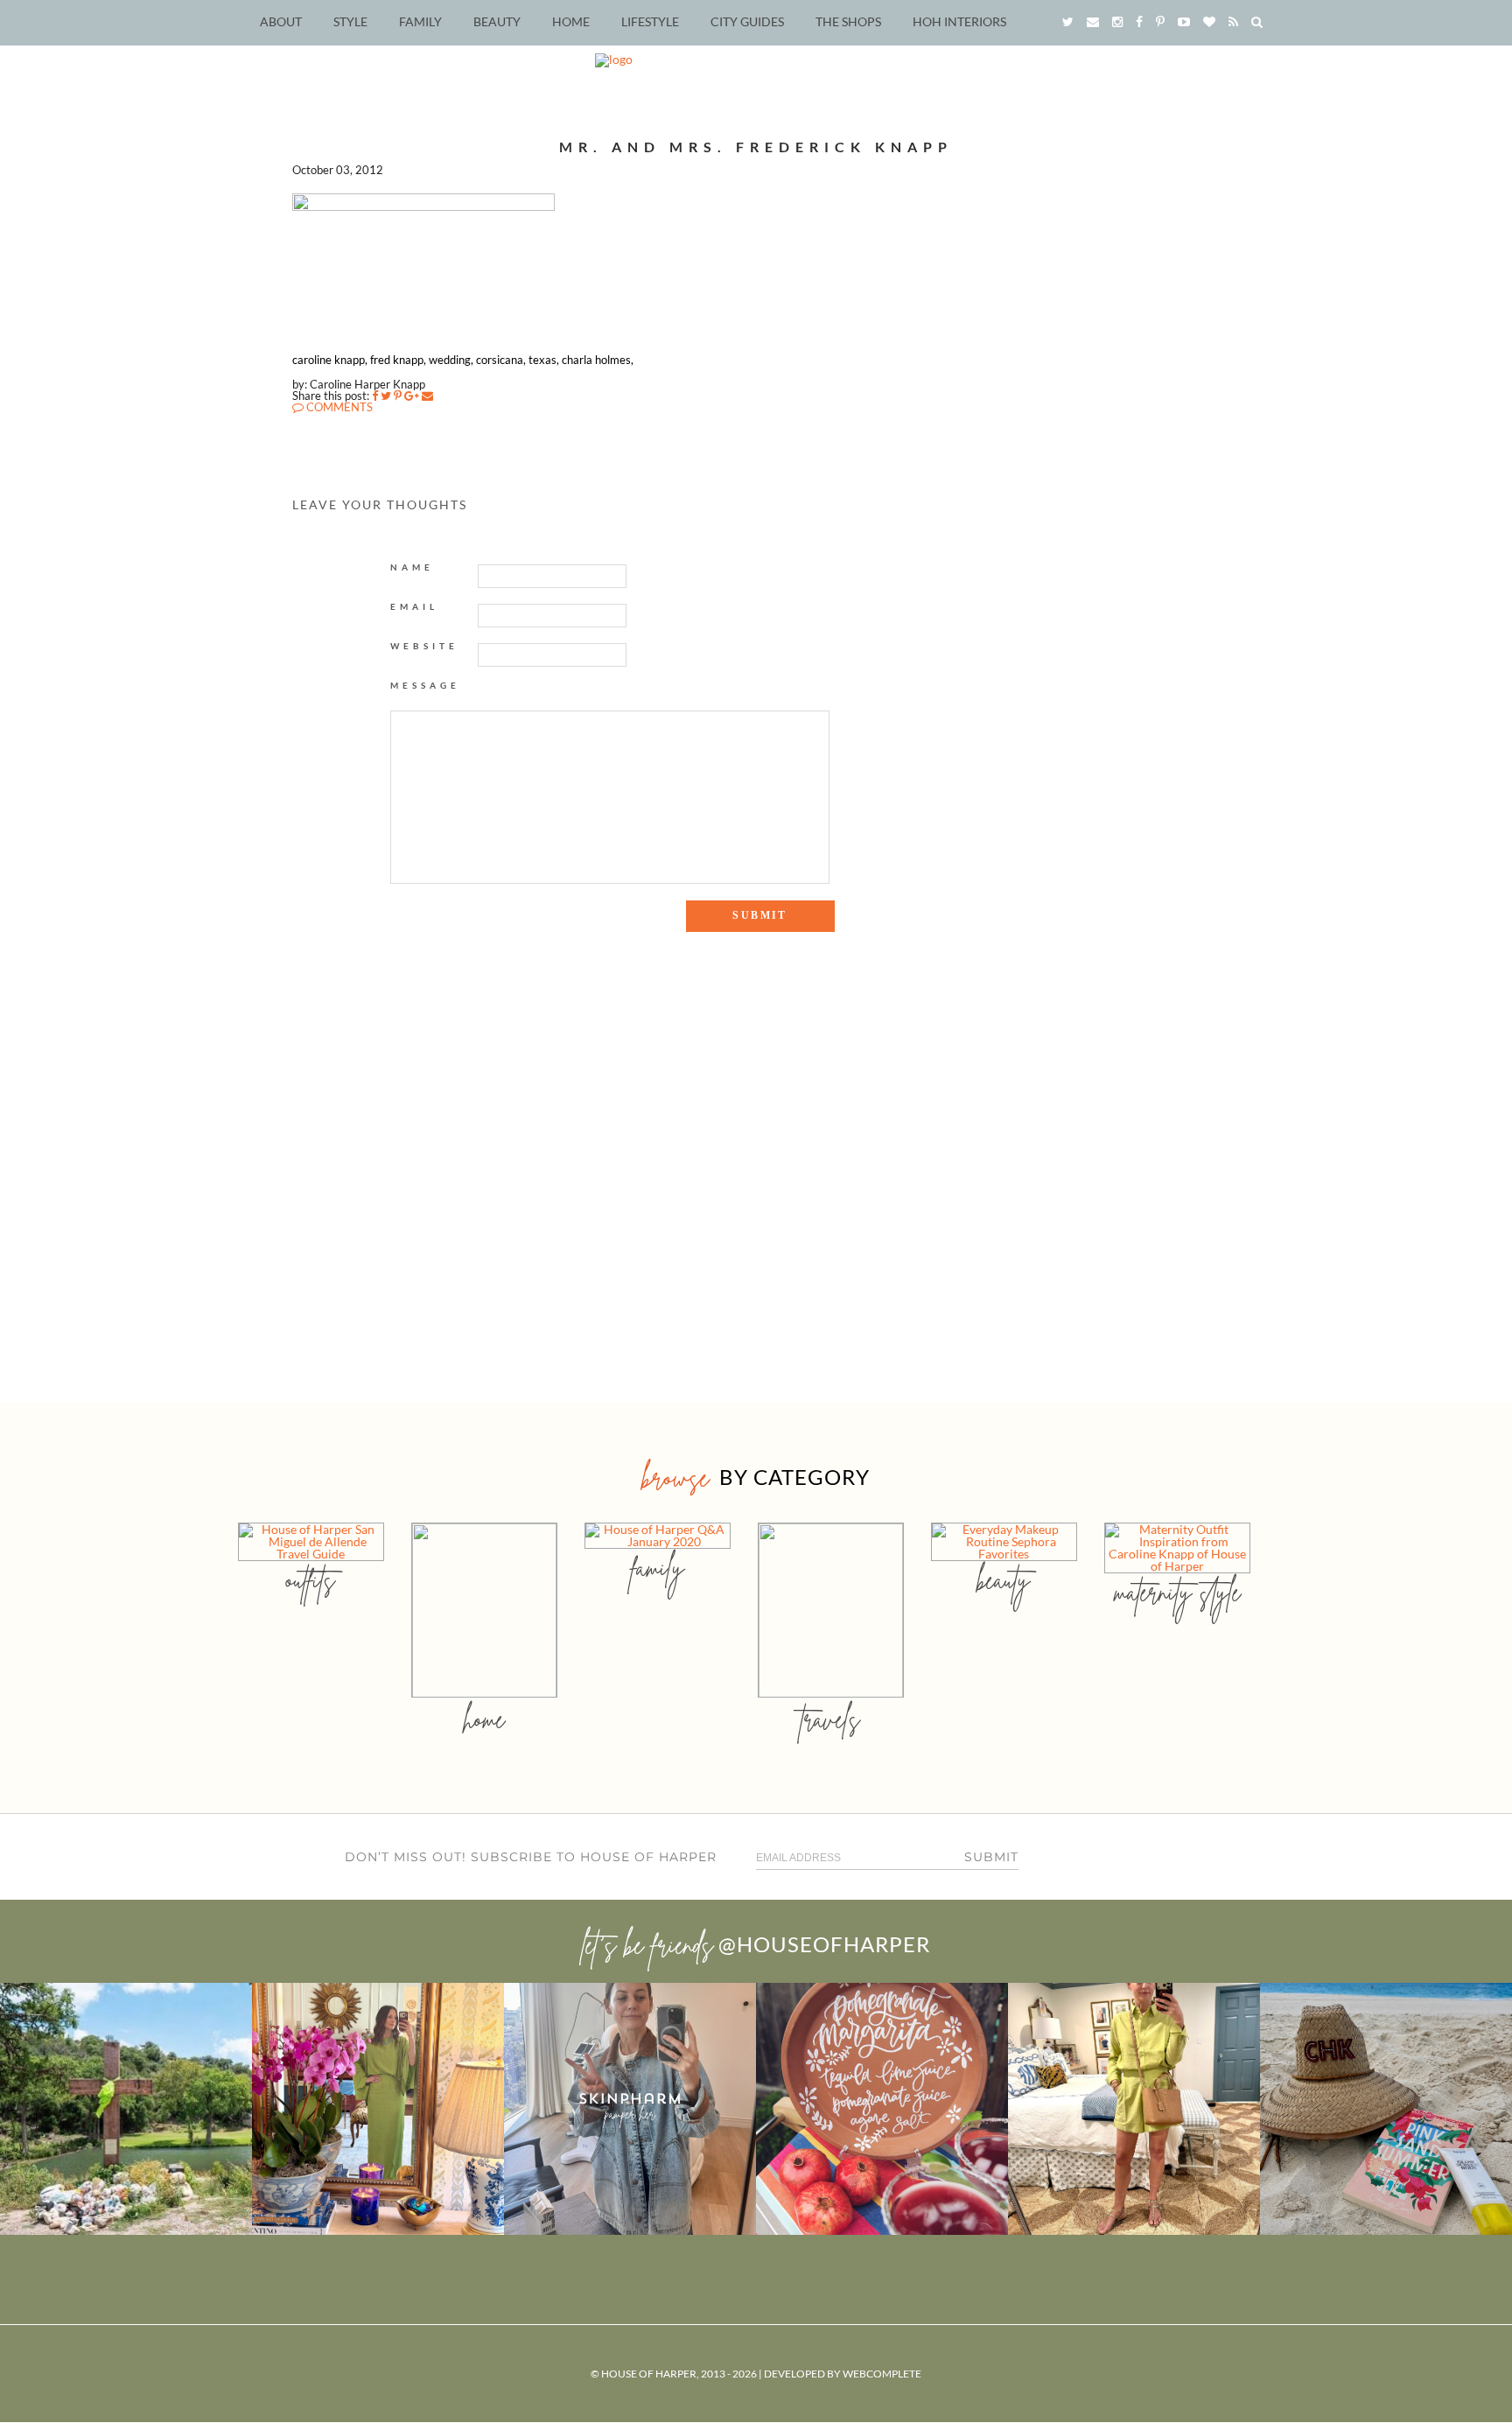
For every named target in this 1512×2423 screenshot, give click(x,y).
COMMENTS (338, 407)
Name (412, 567)
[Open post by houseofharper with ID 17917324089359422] (882, 2109)
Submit (991, 1857)
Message (425, 685)
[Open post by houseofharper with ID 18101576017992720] (1134, 2109)
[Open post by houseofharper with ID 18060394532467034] (378, 2109)
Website (424, 646)
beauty (1004, 1580)
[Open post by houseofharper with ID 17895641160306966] (1386, 2109)
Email (414, 606)
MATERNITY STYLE (1177, 1592)
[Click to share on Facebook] (375, 396)
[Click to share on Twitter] (386, 396)
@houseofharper (824, 1944)
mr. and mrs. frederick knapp (756, 147)
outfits (311, 1580)
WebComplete (882, 2374)
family (658, 1568)
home (484, 1719)
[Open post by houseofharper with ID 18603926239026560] (126, 2109)
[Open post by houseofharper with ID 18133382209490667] (630, 2109)
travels (830, 1719)
